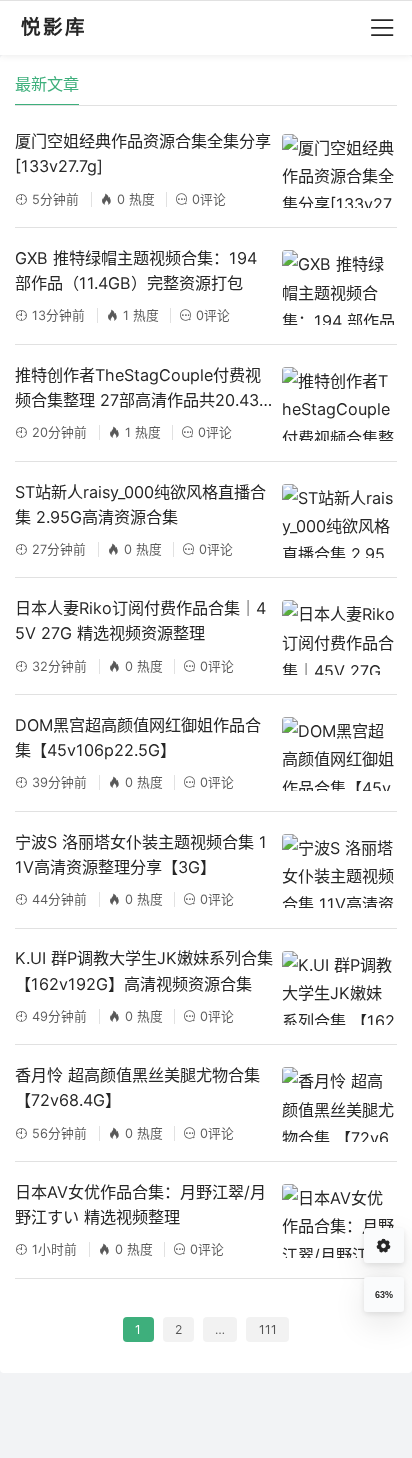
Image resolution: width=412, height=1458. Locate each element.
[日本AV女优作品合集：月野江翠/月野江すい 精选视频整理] (339, 1221)
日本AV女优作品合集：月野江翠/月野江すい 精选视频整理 (140, 1204)
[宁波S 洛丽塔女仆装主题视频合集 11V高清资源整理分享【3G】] (339, 871)
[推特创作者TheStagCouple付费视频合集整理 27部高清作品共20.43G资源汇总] (339, 404)
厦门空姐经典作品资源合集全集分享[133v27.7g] (143, 153)
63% (384, 1295)
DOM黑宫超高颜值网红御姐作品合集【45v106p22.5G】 (138, 737)
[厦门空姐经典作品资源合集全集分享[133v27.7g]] (339, 171)
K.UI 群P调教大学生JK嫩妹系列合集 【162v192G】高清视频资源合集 (144, 970)
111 (268, 1329)
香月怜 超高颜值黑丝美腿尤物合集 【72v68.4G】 (137, 1087)
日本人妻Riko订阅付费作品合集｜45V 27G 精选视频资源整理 (140, 620)
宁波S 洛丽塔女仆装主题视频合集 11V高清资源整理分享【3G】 (141, 854)
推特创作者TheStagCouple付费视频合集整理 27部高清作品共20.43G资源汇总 (143, 389)
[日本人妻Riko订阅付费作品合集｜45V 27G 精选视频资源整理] (339, 637)
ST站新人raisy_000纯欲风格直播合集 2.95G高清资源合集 (140, 504)
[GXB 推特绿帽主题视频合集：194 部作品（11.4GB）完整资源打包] (339, 287)
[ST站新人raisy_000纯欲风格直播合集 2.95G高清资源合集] (339, 521)
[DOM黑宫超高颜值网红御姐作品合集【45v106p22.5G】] (339, 754)
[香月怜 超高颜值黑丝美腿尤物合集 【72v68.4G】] (339, 1104)
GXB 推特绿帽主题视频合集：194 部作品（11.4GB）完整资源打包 (136, 270)
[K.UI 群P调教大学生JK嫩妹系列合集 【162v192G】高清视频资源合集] (339, 988)
